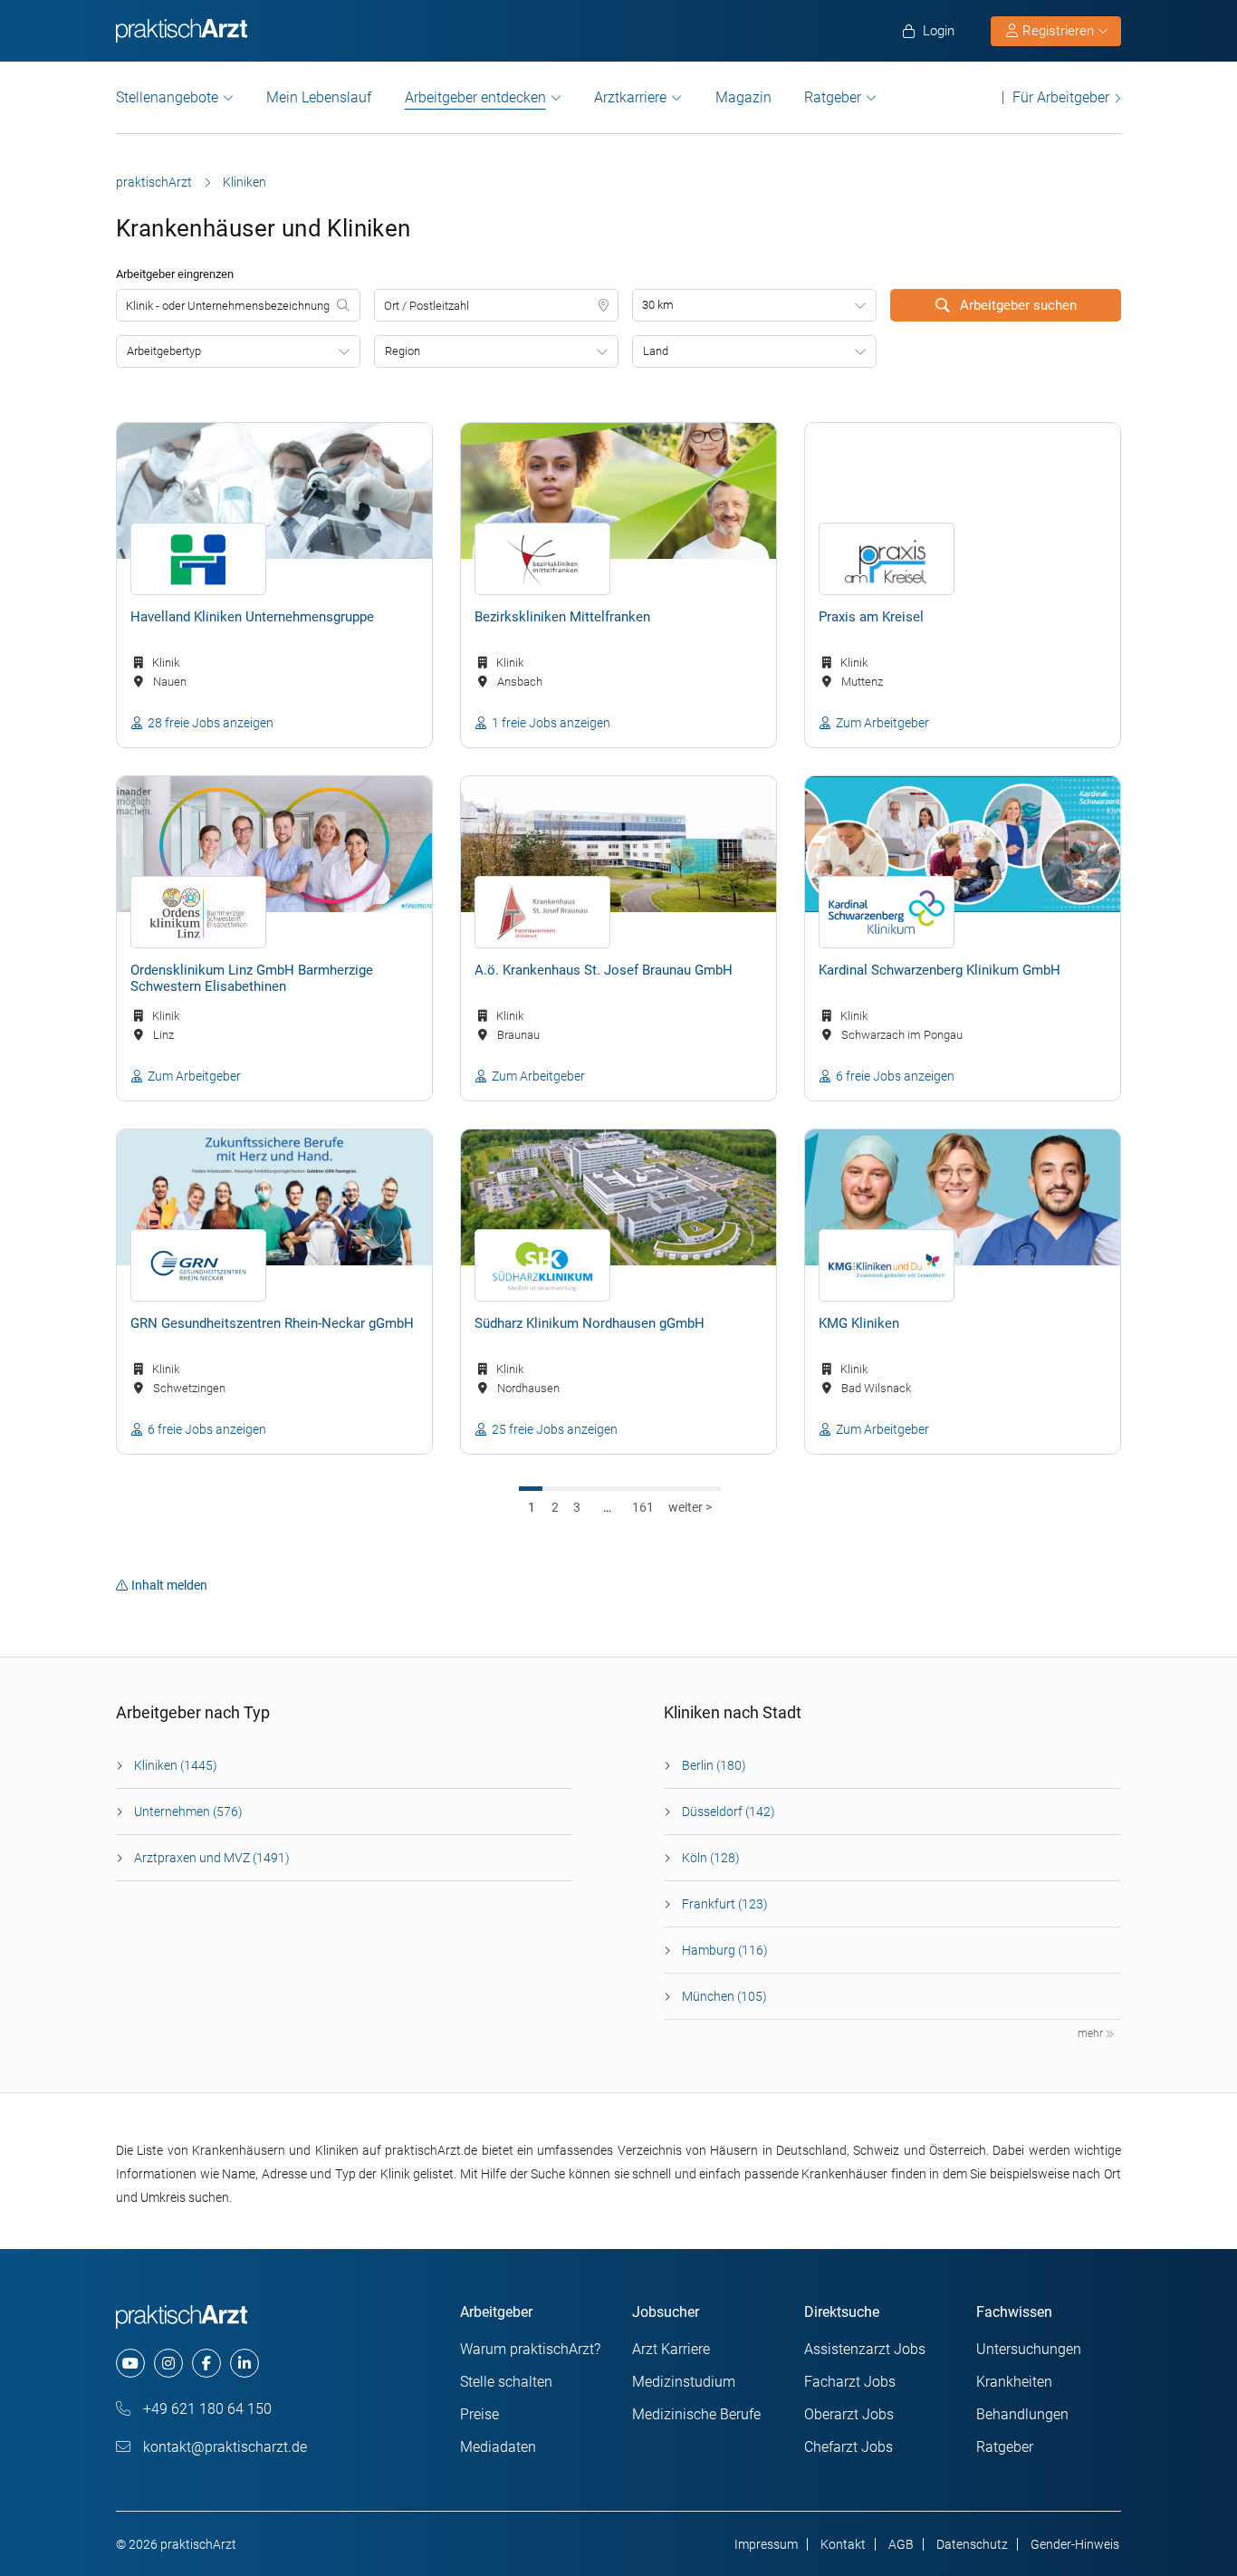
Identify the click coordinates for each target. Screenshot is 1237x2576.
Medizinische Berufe (696, 2414)
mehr (1092, 2033)
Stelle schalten (506, 2382)
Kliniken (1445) (176, 1765)
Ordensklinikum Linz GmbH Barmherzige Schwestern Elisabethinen (252, 978)
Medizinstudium (684, 2382)
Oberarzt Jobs (849, 2414)
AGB (901, 2544)
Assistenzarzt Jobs (865, 2349)
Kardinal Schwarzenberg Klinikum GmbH (940, 970)
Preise (479, 2414)
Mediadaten (498, 2447)
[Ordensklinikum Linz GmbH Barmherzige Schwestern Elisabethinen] (274, 844)
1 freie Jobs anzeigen (551, 723)
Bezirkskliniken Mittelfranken (562, 617)
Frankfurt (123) (725, 1904)
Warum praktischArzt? (530, 2349)
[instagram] (168, 2363)
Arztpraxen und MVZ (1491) (212, 1858)
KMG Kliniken (859, 1323)
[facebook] (206, 2363)
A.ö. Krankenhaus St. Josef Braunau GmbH (604, 970)
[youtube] (130, 2363)
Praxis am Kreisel (871, 617)
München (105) (724, 1996)
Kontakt (843, 2544)
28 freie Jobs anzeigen (211, 723)
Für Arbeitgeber (1061, 97)
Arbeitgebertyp (164, 351)
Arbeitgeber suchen (1016, 305)
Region (403, 351)
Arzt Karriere (671, 2349)
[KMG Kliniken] (963, 1197)
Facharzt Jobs (850, 2382)
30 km (658, 305)
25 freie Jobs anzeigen (555, 1429)
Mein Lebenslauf (319, 97)
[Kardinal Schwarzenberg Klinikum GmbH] (963, 844)
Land (656, 351)
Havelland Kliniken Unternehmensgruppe (252, 617)
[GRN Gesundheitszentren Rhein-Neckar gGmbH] (274, 1197)
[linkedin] (245, 2363)
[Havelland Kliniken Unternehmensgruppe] (274, 491)
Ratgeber (833, 97)
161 (643, 1507)
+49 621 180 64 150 (206, 2409)
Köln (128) (711, 1858)
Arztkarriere (630, 97)
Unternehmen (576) (188, 1812)
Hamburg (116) (725, 1950)
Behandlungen (1022, 2414)
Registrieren (1058, 31)
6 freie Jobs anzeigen (895, 1076)
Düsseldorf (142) (729, 1812)
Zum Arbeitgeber (882, 723)
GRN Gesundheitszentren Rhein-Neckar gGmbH (272, 1323)
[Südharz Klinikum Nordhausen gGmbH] (618, 1197)
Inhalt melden (169, 1585)
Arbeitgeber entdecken (475, 98)
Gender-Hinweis (1075, 2544)
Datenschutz (972, 2544)
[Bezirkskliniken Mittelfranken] (618, 491)
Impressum (766, 2544)
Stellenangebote (167, 97)
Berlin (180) (714, 1765)
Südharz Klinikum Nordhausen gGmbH (590, 1323)
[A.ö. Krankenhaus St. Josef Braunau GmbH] (618, 844)
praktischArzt (154, 182)
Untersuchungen (1029, 2349)
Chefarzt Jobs (849, 2447)
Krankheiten (1014, 2382)
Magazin (743, 97)
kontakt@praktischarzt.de (223, 2447)
